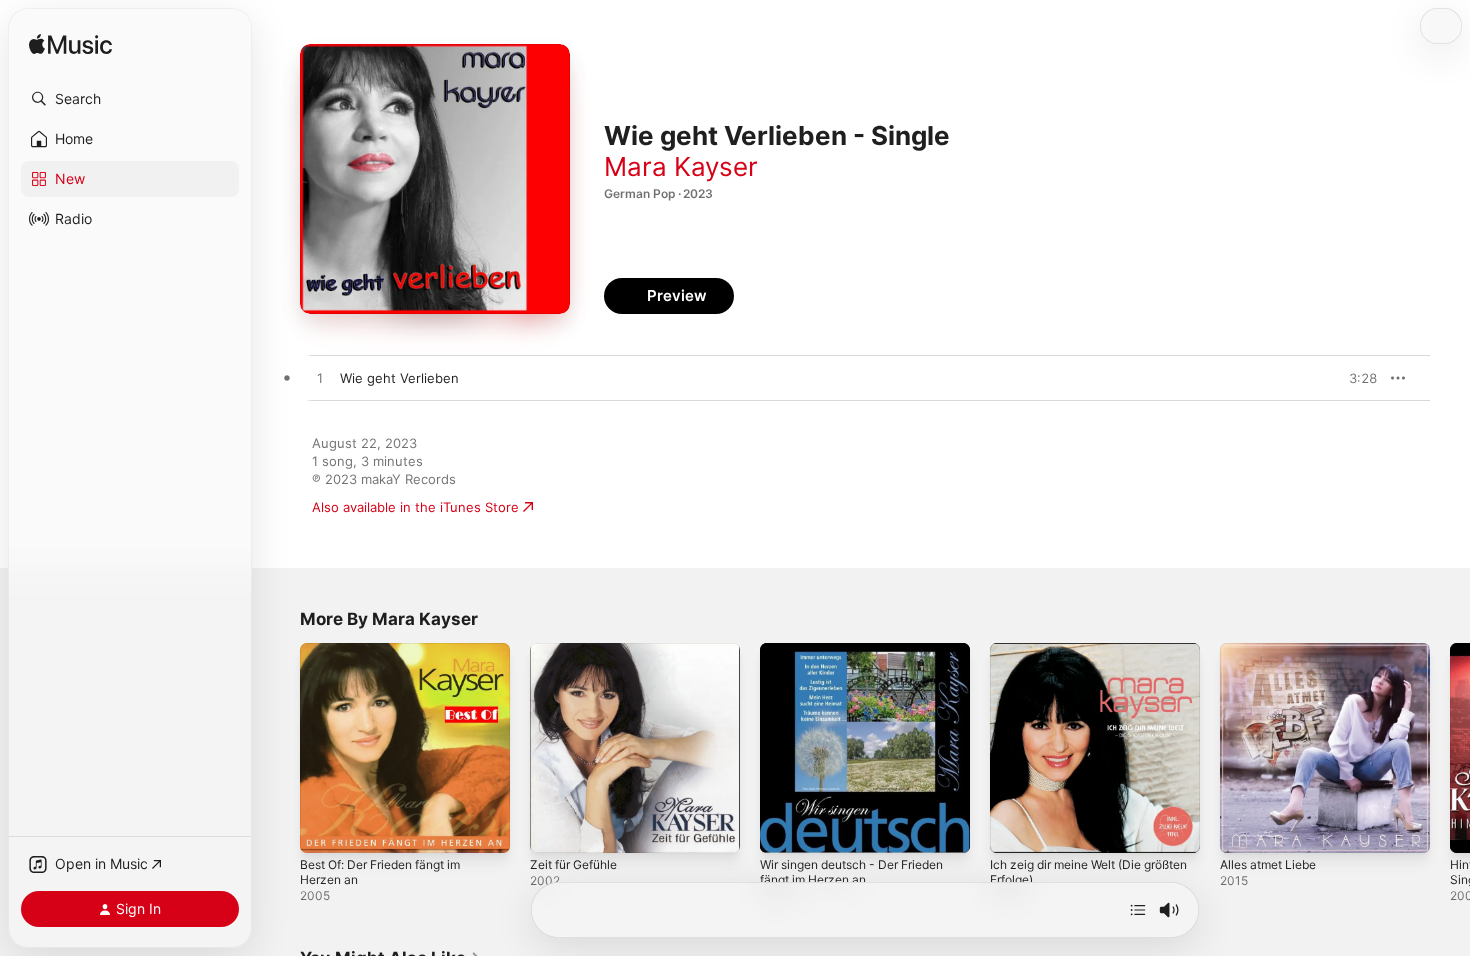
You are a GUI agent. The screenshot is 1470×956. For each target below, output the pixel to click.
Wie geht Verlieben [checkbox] (399, 378)
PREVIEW (1355, 378)
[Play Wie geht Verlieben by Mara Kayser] (320, 379)
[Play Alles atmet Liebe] (1245, 828)
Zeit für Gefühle (580, 651)
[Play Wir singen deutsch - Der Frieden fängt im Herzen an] (785, 828)
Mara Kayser (681, 166)
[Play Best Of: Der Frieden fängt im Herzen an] (325, 828)
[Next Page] (1450, 748)
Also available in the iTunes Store (415, 507)
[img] (70, 45)
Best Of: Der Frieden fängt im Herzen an (392, 659)
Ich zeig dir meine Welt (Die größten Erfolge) (1075, 659)
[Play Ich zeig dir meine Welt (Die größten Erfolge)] (1015, 828)
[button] (130, 99)
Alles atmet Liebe (1274, 651)
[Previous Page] (280, 748)
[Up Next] (1138, 910)
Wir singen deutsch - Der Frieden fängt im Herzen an (864, 659)
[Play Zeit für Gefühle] (555, 828)
